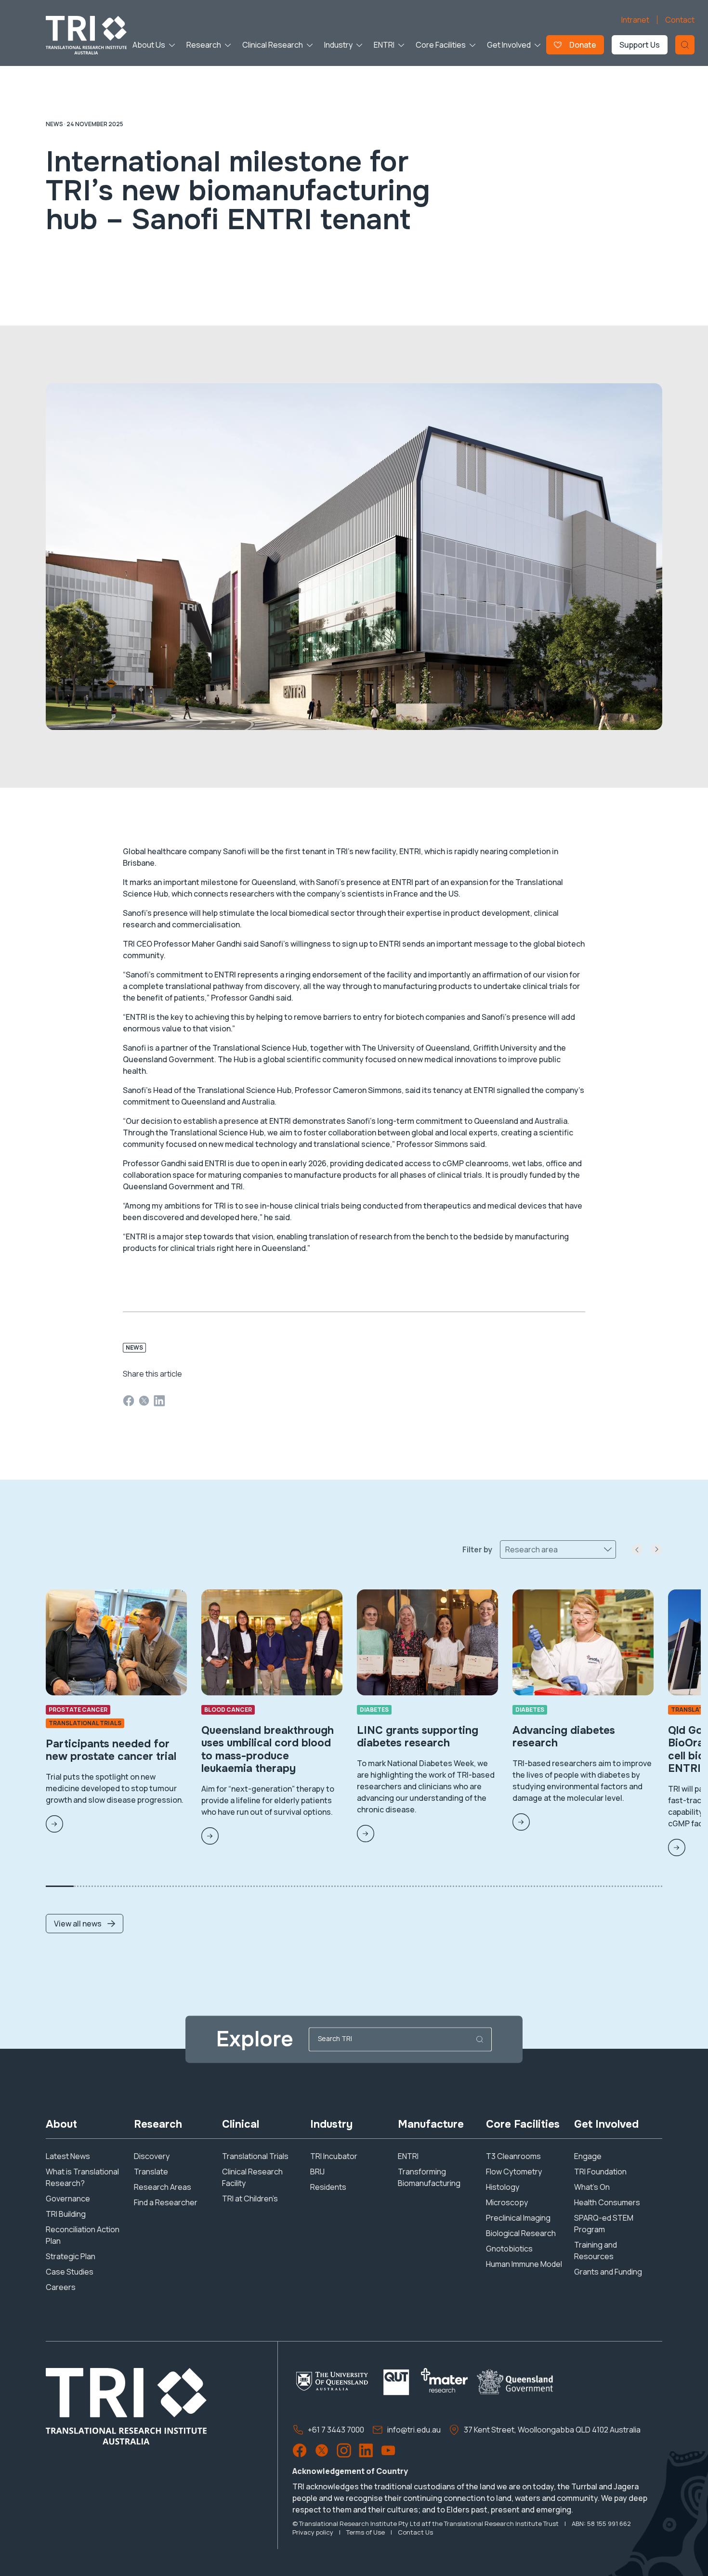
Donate (583, 45)
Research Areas (163, 2187)
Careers (61, 2287)
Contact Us (415, 2532)
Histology (503, 2187)
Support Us (640, 45)
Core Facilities (441, 45)
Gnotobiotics (509, 2249)
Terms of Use (366, 2532)
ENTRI (384, 45)
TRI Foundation (600, 2172)
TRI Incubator (334, 2156)
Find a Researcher (166, 2202)
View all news (78, 1924)
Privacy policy (313, 2532)
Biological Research (521, 2233)
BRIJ (317, 2172)
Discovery (152, 2156)
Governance (68, 2199)
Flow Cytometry (514, 2172)
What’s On (592, 2187)
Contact (680, 20)
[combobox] (506, 1549)
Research (204, 45)
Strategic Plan (71, 2256)
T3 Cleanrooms (513, 2156)
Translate (151, 2172)
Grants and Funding (608, 2272)
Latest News (68, 2156)
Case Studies (70, 2272)
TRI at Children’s (250, 2199)
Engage (588, 2156)
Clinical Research (273, 45)
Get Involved (509, 45)
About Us (149, 45)
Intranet (635, 20)
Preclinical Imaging (518, 2218)
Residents (328, 2187)
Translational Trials (255, 2156)
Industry (338, 45)
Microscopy (507, 2202)
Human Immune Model (524, 2264)
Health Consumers (607, 2202)
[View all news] (85, 1893)
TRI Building (66, 2214)
